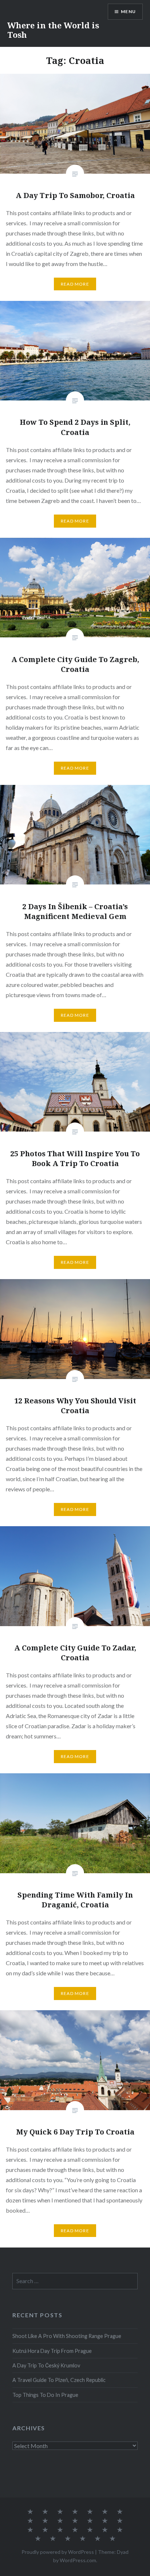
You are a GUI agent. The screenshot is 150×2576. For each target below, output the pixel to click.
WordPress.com (78, 2560)
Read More (75, 284)
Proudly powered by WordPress (58, 2552)
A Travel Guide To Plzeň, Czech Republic (59, 2380)
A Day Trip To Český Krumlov (46, 2365)
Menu (128, 11)
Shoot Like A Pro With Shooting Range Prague (67, 2336)
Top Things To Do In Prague (45, 2395)
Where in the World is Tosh (53, 30)
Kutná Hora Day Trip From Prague (52, 2351)
